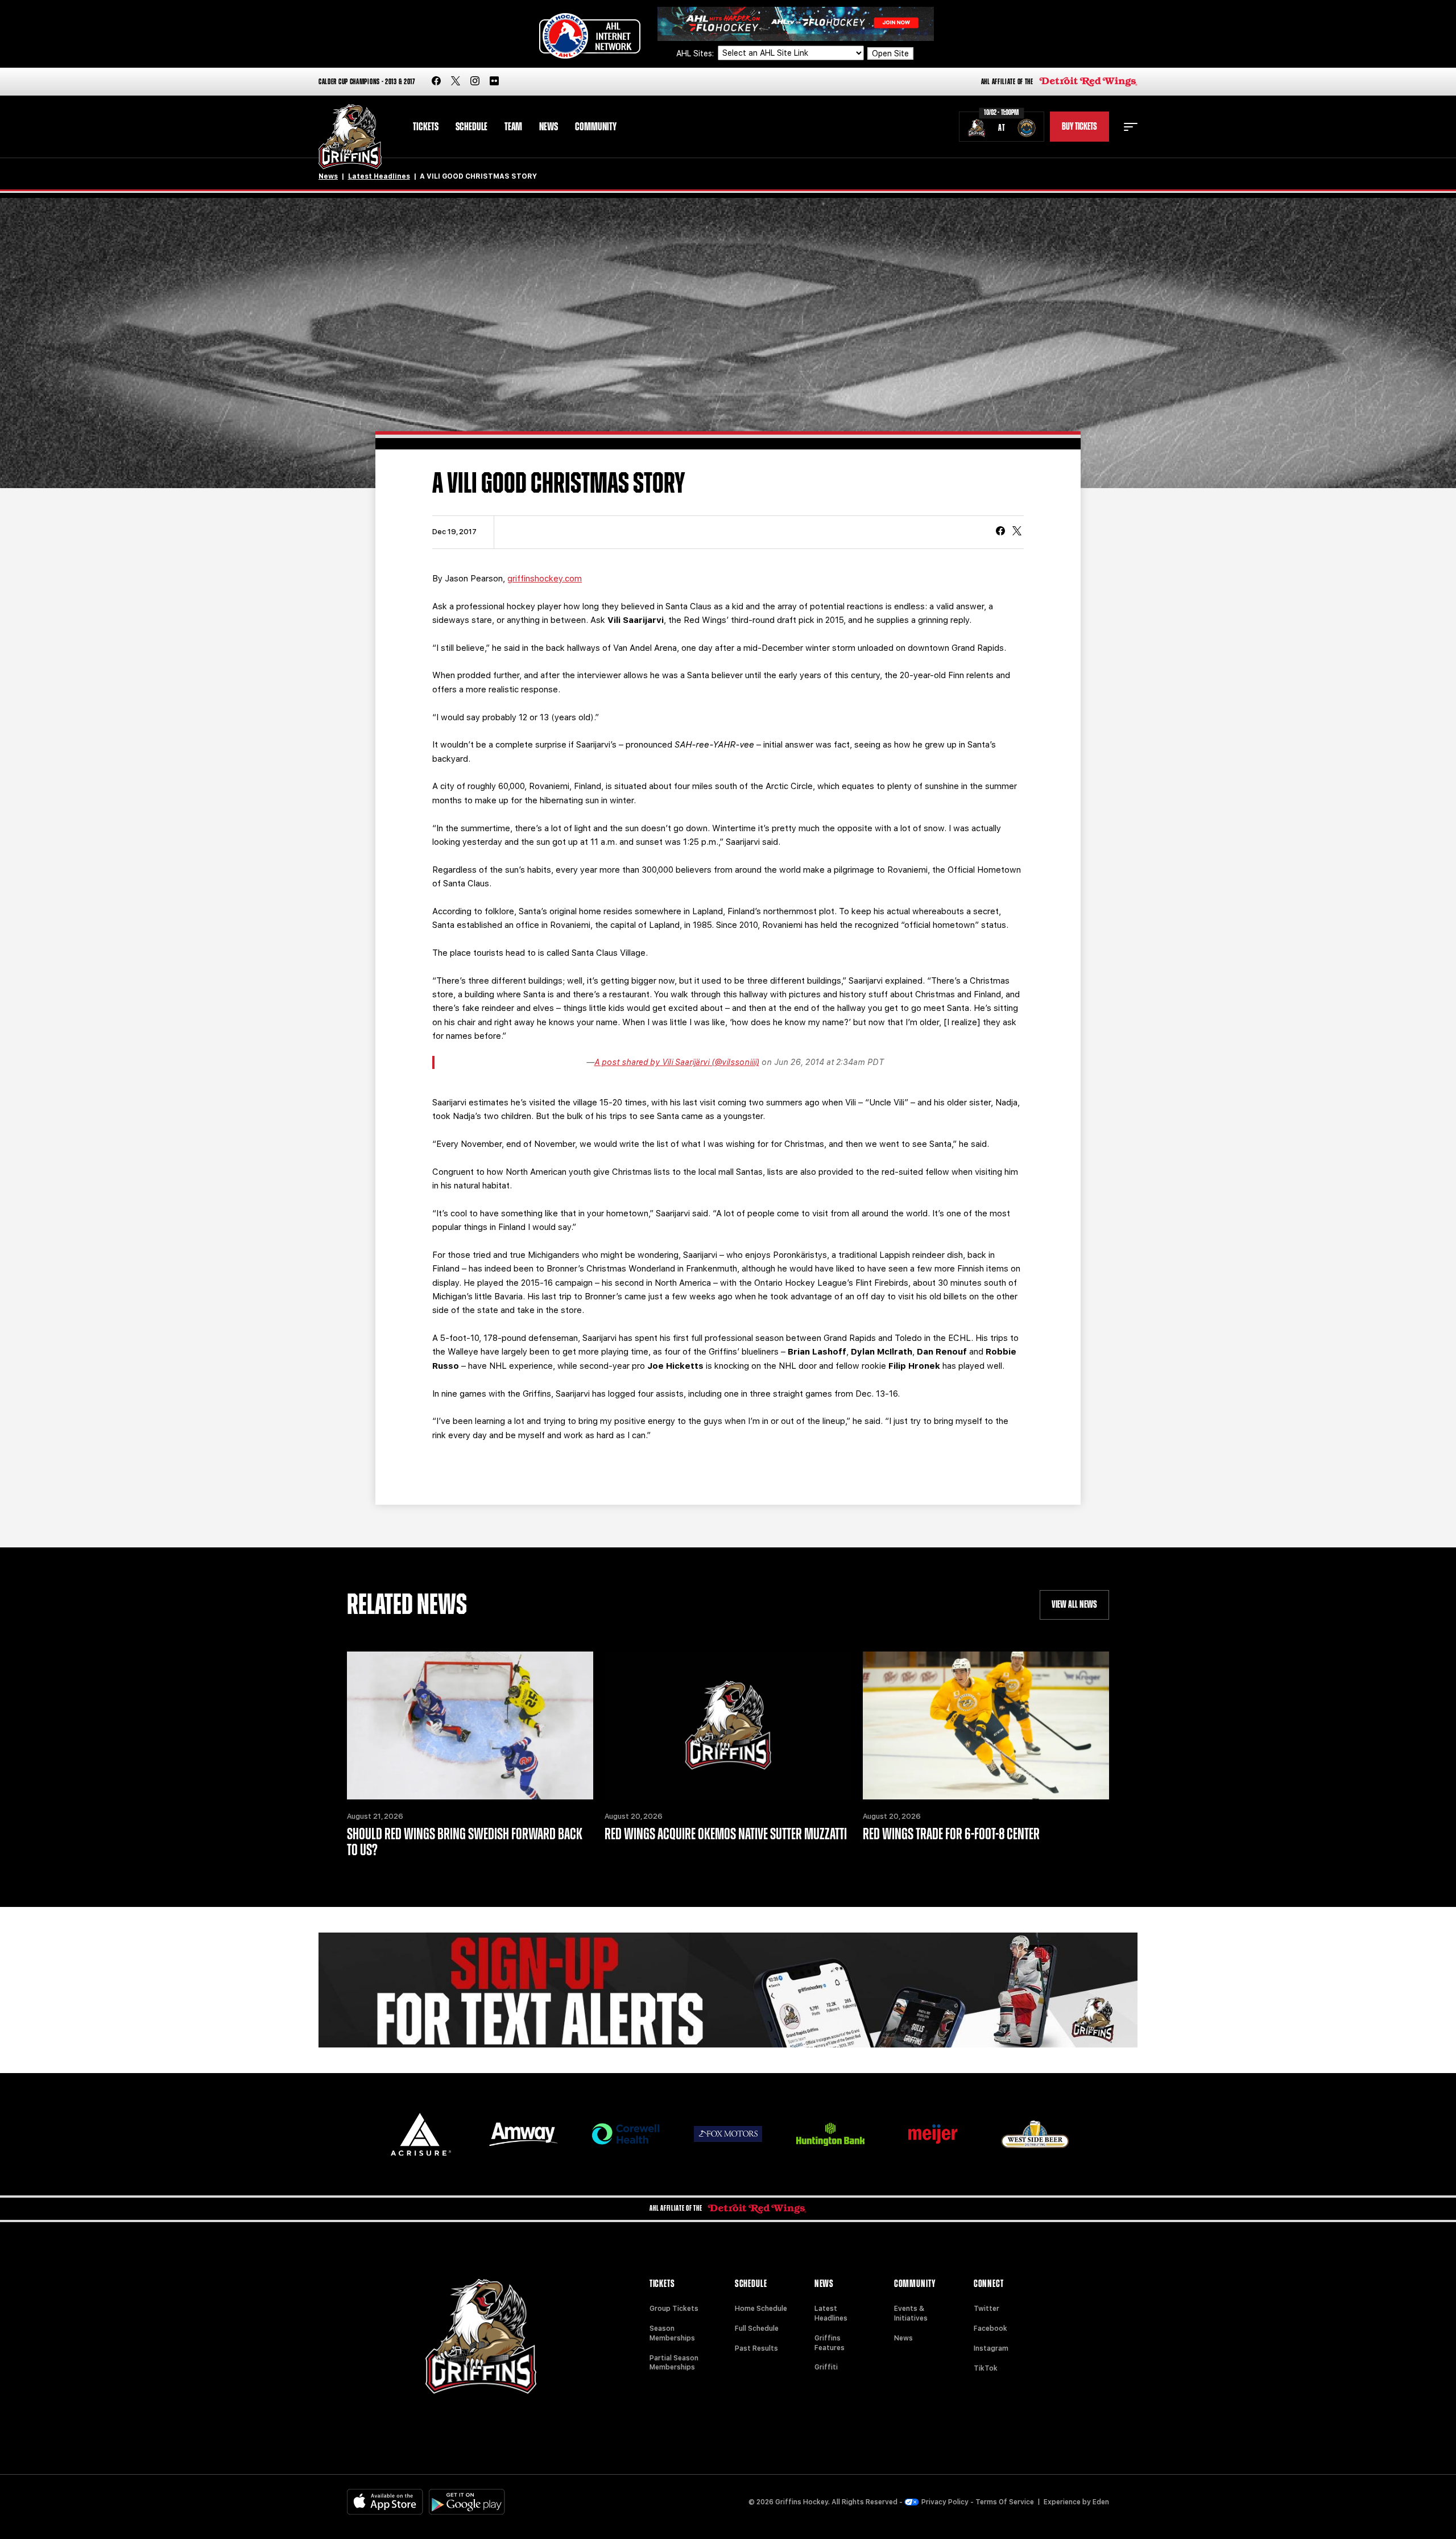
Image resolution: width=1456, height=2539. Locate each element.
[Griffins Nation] (728, 1990)
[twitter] (456, 82)
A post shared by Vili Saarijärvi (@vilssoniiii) (677, 1062)
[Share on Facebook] (1000, 532)
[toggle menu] (1131, 127)
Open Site (890, 53)
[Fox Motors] (728, 2134)
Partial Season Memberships (674, 2363)
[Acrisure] (421, 2134)
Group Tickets (674, 2309)
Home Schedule (761, 2309)
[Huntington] (830, 2134)
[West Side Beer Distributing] (1035, 2134)
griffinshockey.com (545, 579)
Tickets (426, 127)
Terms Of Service (1005, 2502)
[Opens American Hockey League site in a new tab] (590, 36)
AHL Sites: (696, 53)
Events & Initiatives (911, 2313)
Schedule (471, 127)
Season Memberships (672, 2333)
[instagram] (475, 82)
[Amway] (523, 2134)
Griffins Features (830, 2343)
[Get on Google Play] (467, 2502)
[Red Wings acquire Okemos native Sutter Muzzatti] (728, 1725)
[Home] (350, 137)
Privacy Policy (945, 2502)
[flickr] (494, 82)
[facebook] (436, 82)
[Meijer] (933, 2134)
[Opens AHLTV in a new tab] (796, 23)
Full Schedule (757, 2329)
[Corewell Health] (626, 2134)
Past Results (756, 2348)
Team (513, 127)
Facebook (990, 2329)
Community (596, 127)
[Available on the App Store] (385, 2502)
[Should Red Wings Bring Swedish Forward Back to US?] (470, 1725)
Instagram (991, 2348)
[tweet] (1017, 532)
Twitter (986, 2309)
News (549, 127)
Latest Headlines (379, 176)
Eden (1101, 2502)
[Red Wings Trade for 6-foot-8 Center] (986, 1725)
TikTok (986, 2368)
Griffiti (826, 2367)
